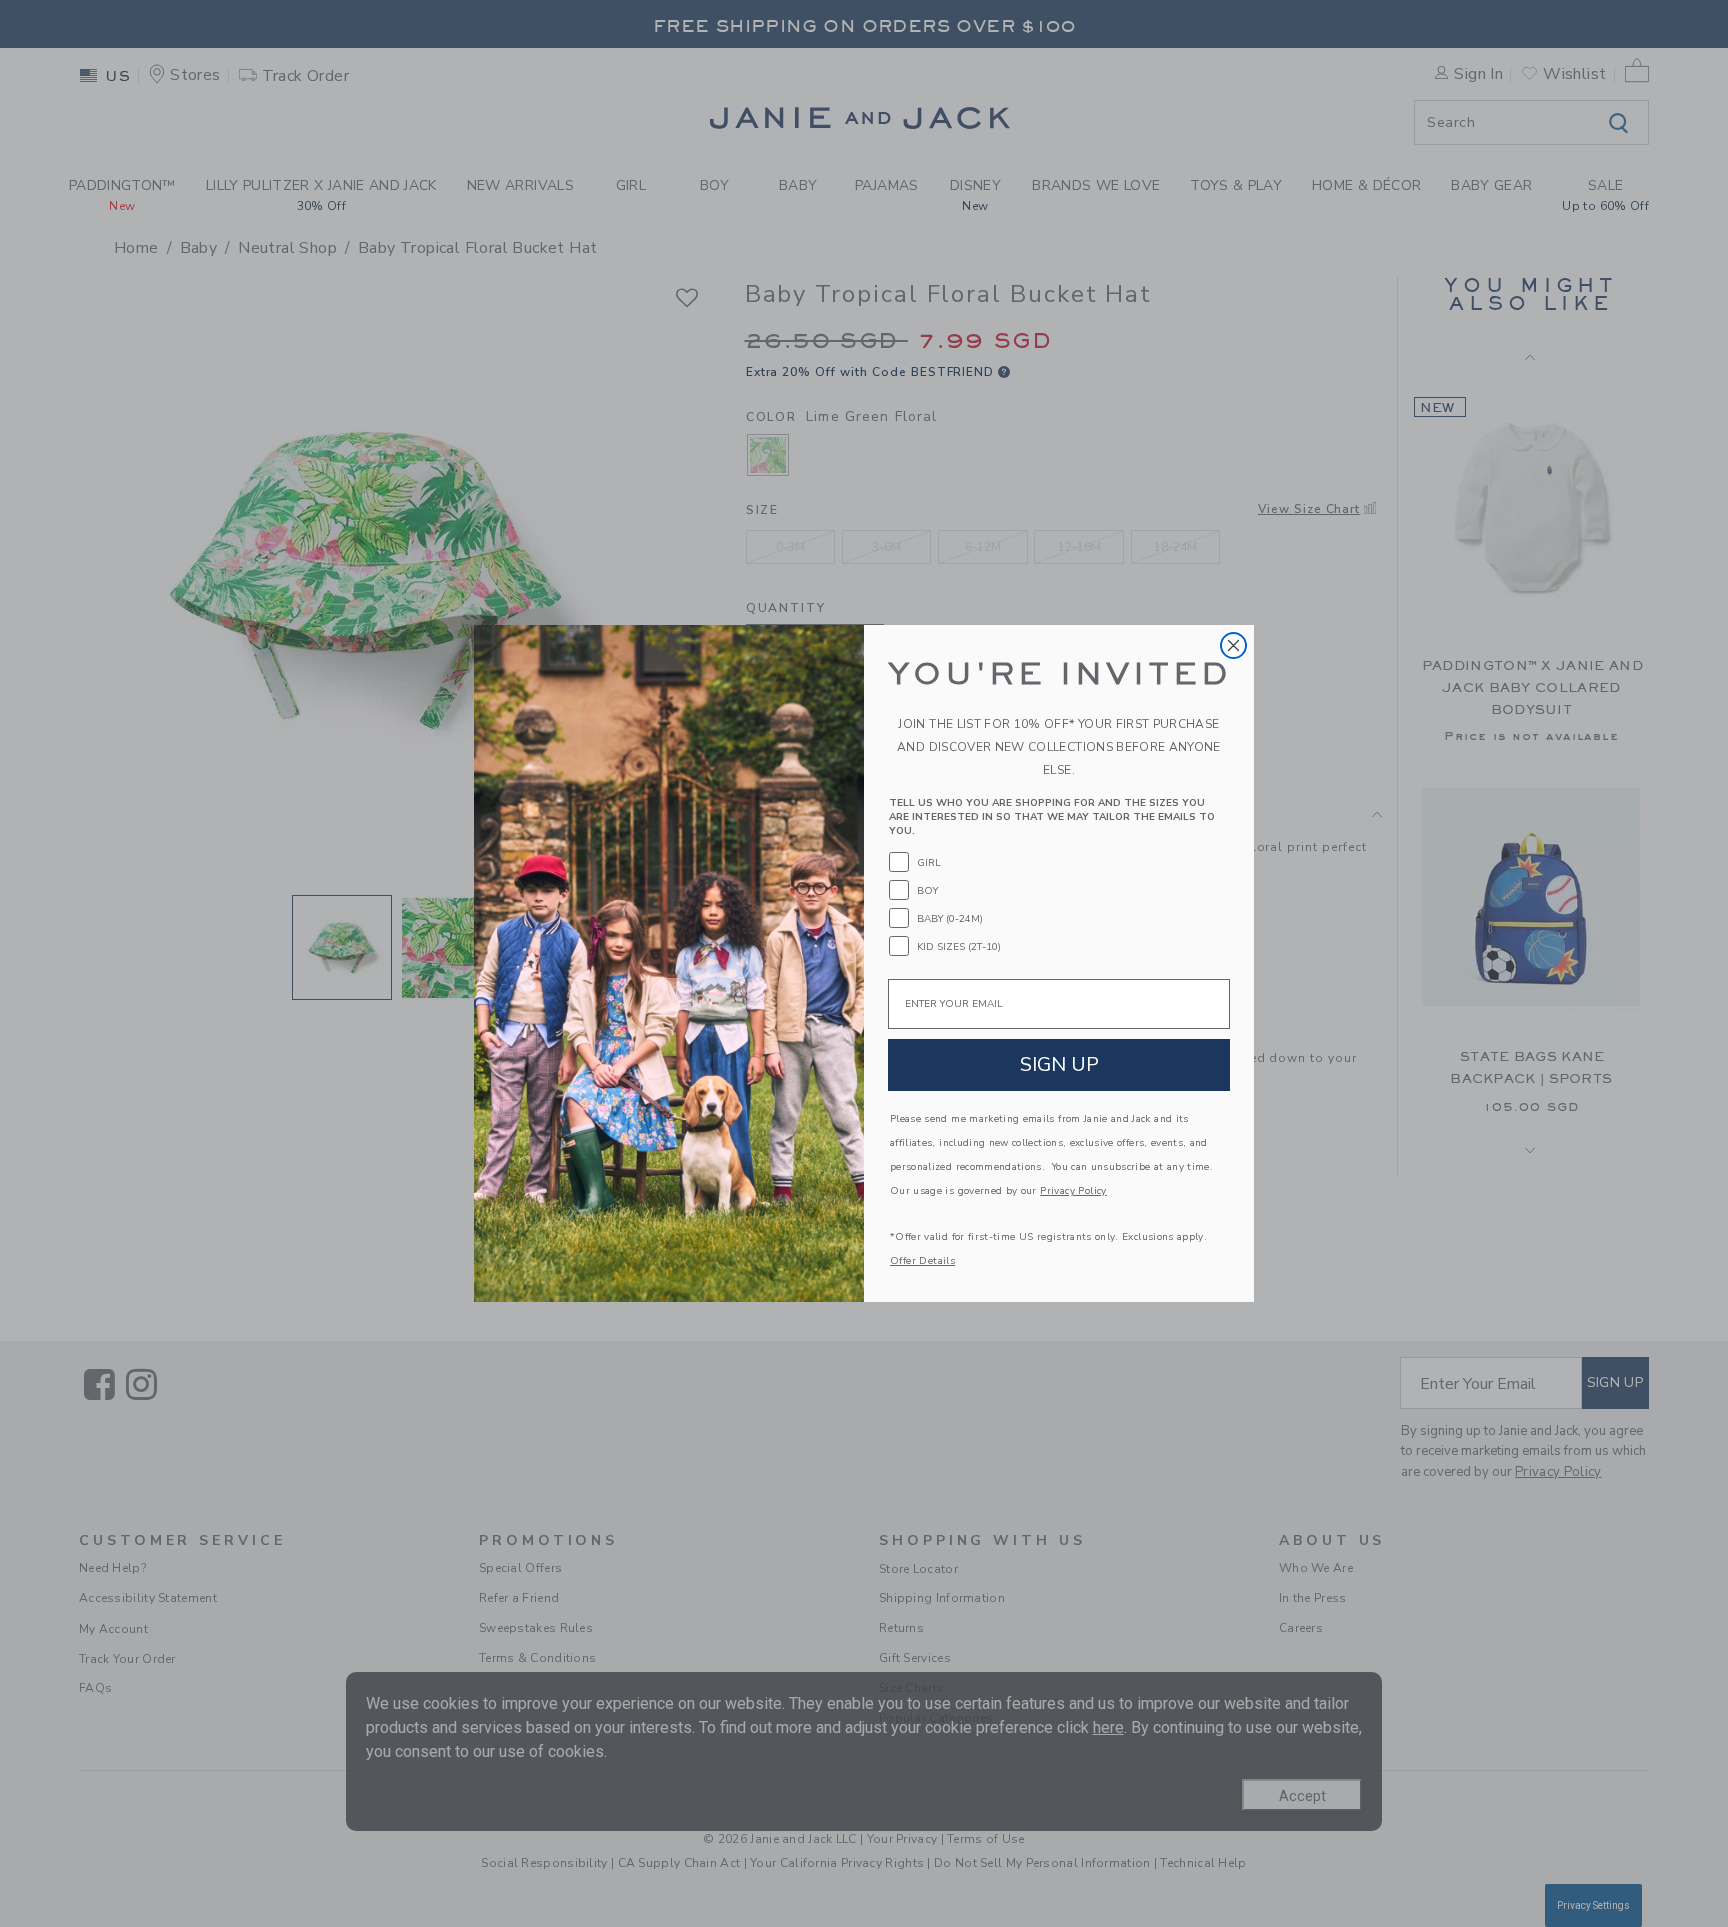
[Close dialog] (1233, 645)
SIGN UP (1059, 1064)
